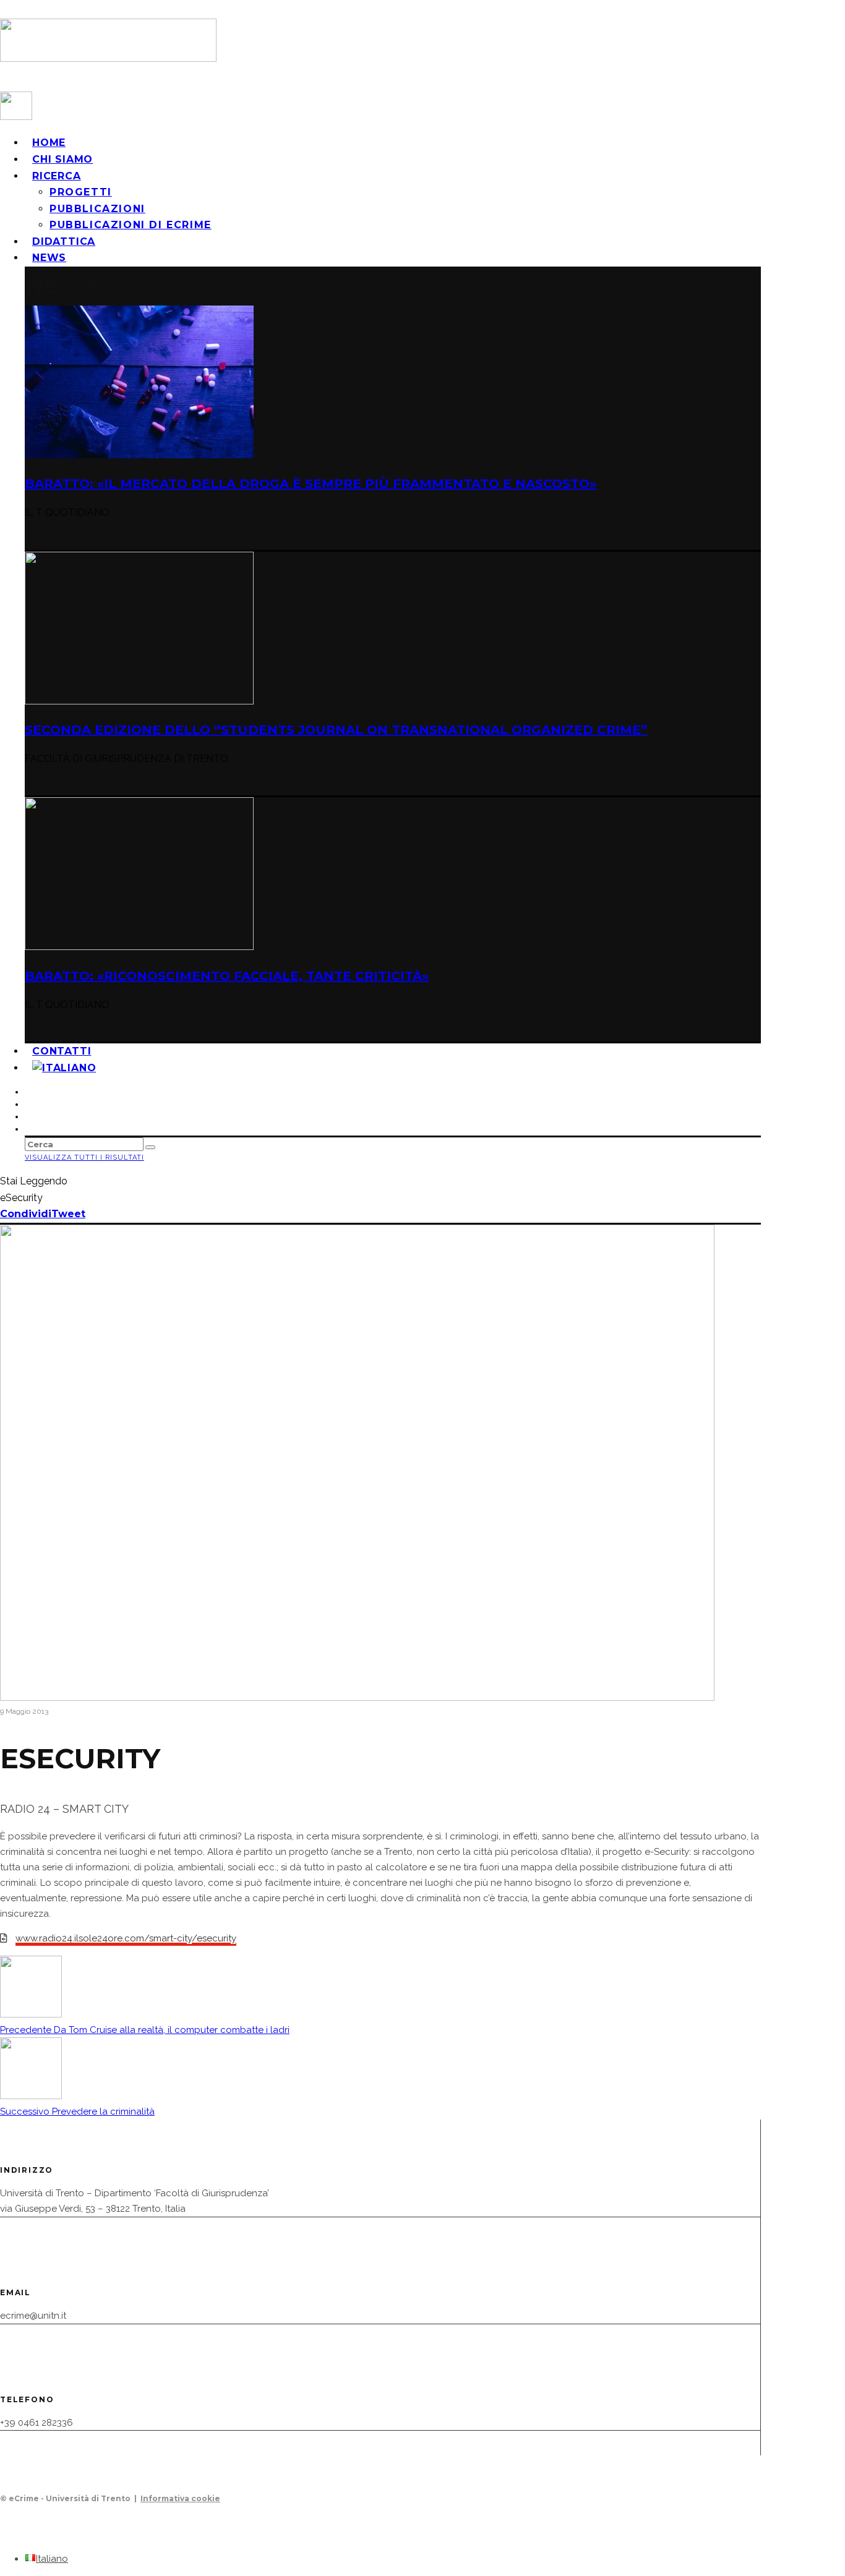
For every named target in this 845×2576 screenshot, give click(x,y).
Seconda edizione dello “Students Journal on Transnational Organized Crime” (336, 730)
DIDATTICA (64, 242)
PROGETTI (81, 192)
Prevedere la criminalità (77, 2112)
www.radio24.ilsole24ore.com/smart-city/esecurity (126, 1938)
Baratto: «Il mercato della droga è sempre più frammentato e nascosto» (311, 484)
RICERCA (57, 176)
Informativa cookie (180, 2498)
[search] (150, 1147)
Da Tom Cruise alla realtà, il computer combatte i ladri (145, 2030)
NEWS (49, 258)
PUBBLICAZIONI (97, 209)
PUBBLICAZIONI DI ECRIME (131, 225)
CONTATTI (62, 1051)
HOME (49, 143)
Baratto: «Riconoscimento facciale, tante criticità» (227, 976)
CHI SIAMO (62, 159)
